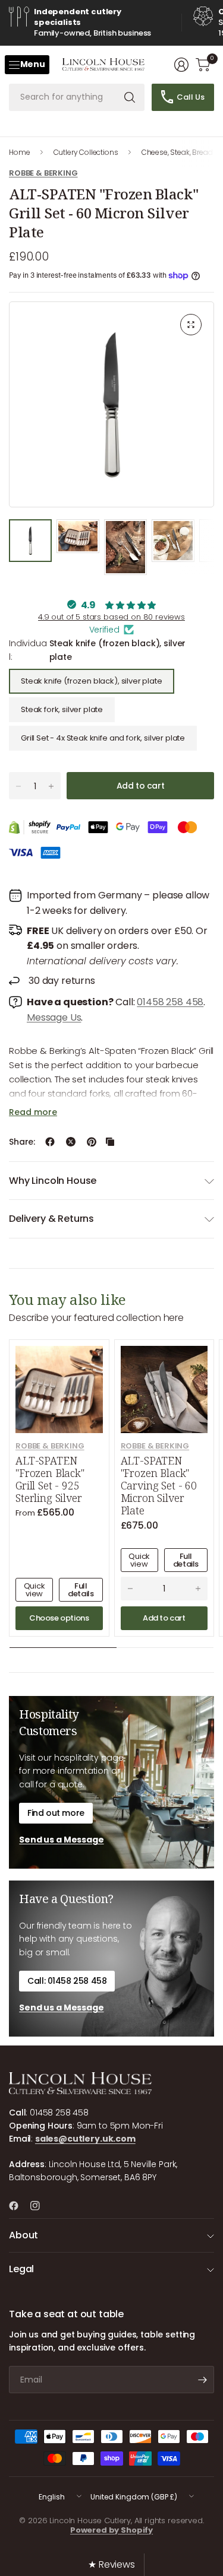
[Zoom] (191, 325)
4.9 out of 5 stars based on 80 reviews (111, 617)
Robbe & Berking (43, 173)
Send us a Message (61, 1840)
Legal (21, 2269)
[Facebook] (18, 2206)
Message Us (54, 1017)
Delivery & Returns (51, 1219)
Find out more (56, 1813)
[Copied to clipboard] (110, 1142)
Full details (81, 1590)
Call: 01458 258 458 (67, 1981)
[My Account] (181, 65)
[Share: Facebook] (50, 1142)
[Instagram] (40, 2206)
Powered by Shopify (111, 2530)
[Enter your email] (202, 2380)
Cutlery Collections (86, 152)
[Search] (130, 97)
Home (19, 152)
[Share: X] (71, 1142)
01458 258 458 (170, 1002)
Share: (22, 1142)
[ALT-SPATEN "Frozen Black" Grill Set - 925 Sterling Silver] (59, 1389)
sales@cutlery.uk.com (85, 2139)
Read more (33, 1112)
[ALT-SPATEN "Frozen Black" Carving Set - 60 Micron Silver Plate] (164, 1389)
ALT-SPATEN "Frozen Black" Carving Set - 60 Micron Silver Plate (159, 1486)
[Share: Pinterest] (92, 1142)
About (23, 2235)
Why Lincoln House (53, 1181)
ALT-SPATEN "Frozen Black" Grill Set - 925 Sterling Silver (50, 1479)
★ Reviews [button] (111, 2564)
